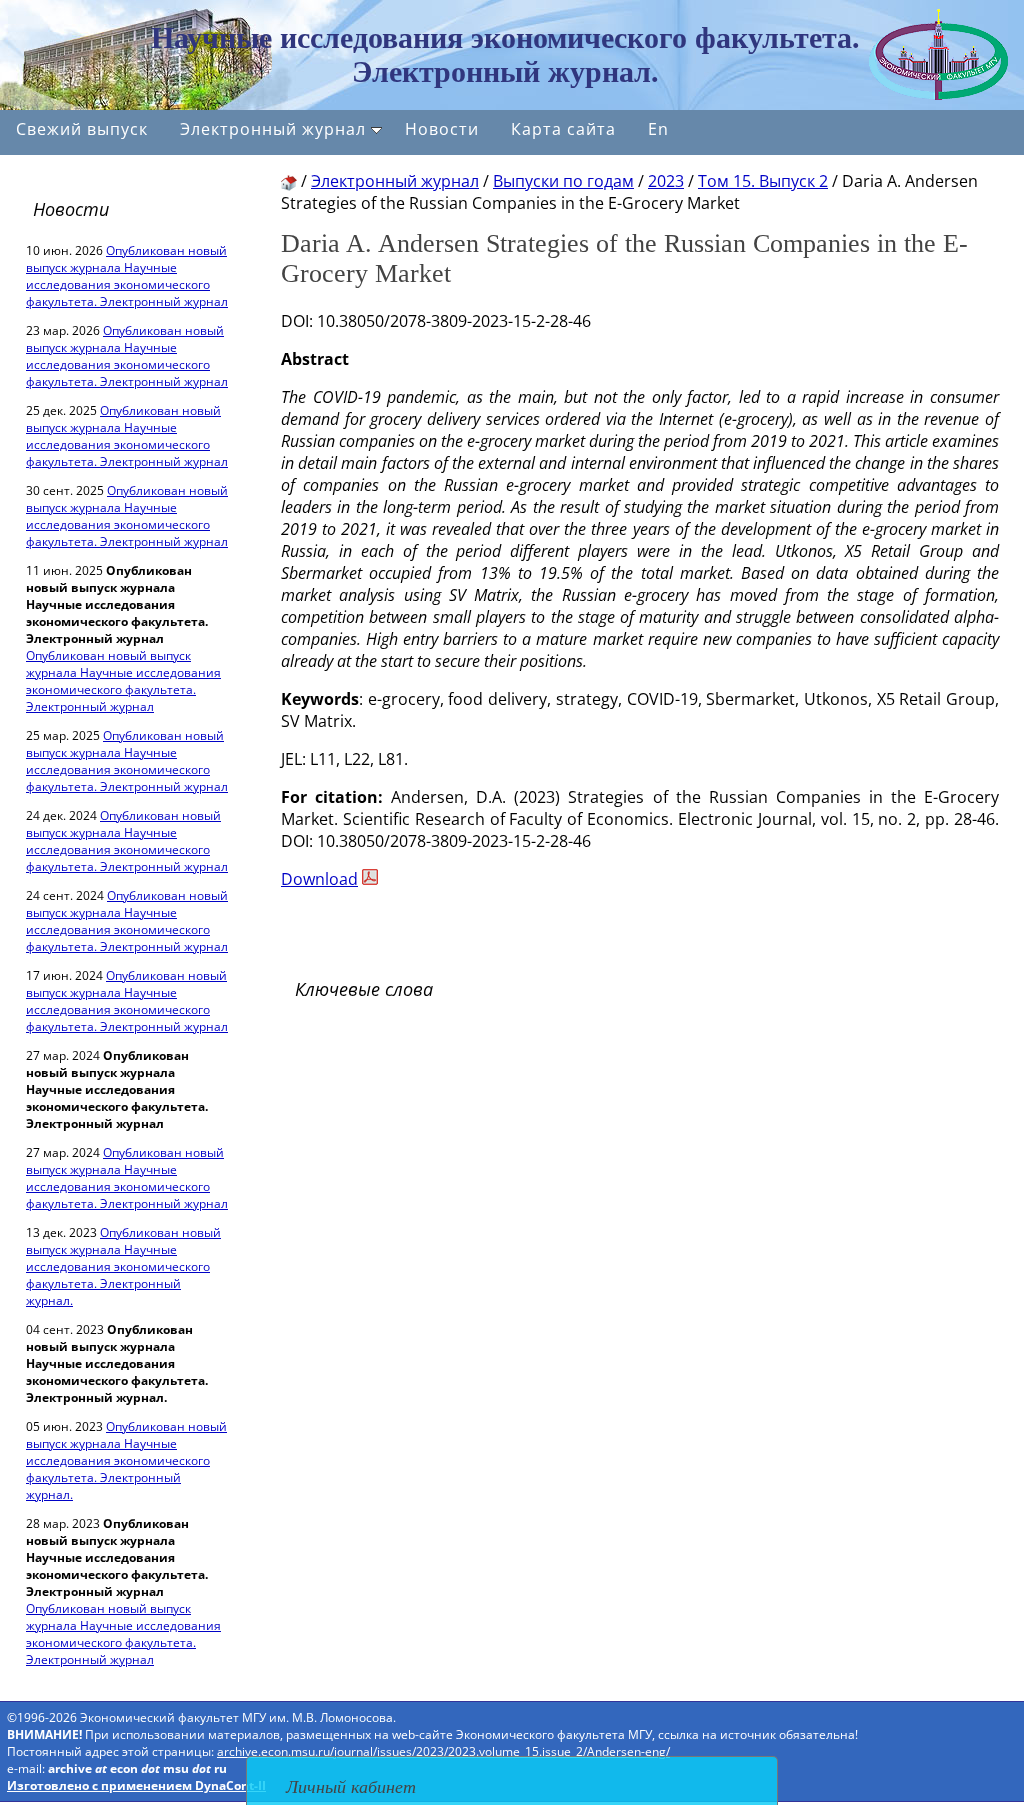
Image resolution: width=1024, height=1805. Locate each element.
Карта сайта (563, 129)
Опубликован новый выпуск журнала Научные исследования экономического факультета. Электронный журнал (127, 276)
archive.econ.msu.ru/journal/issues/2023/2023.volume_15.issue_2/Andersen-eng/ (443, 1751)
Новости (442, 129)
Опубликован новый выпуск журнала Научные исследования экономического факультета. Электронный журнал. (123, 1266)
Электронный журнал (273, 129)
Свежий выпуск (82, 129)
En (658, 129)
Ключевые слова (364, 989)
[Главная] (289, 181)
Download (319, 879)
